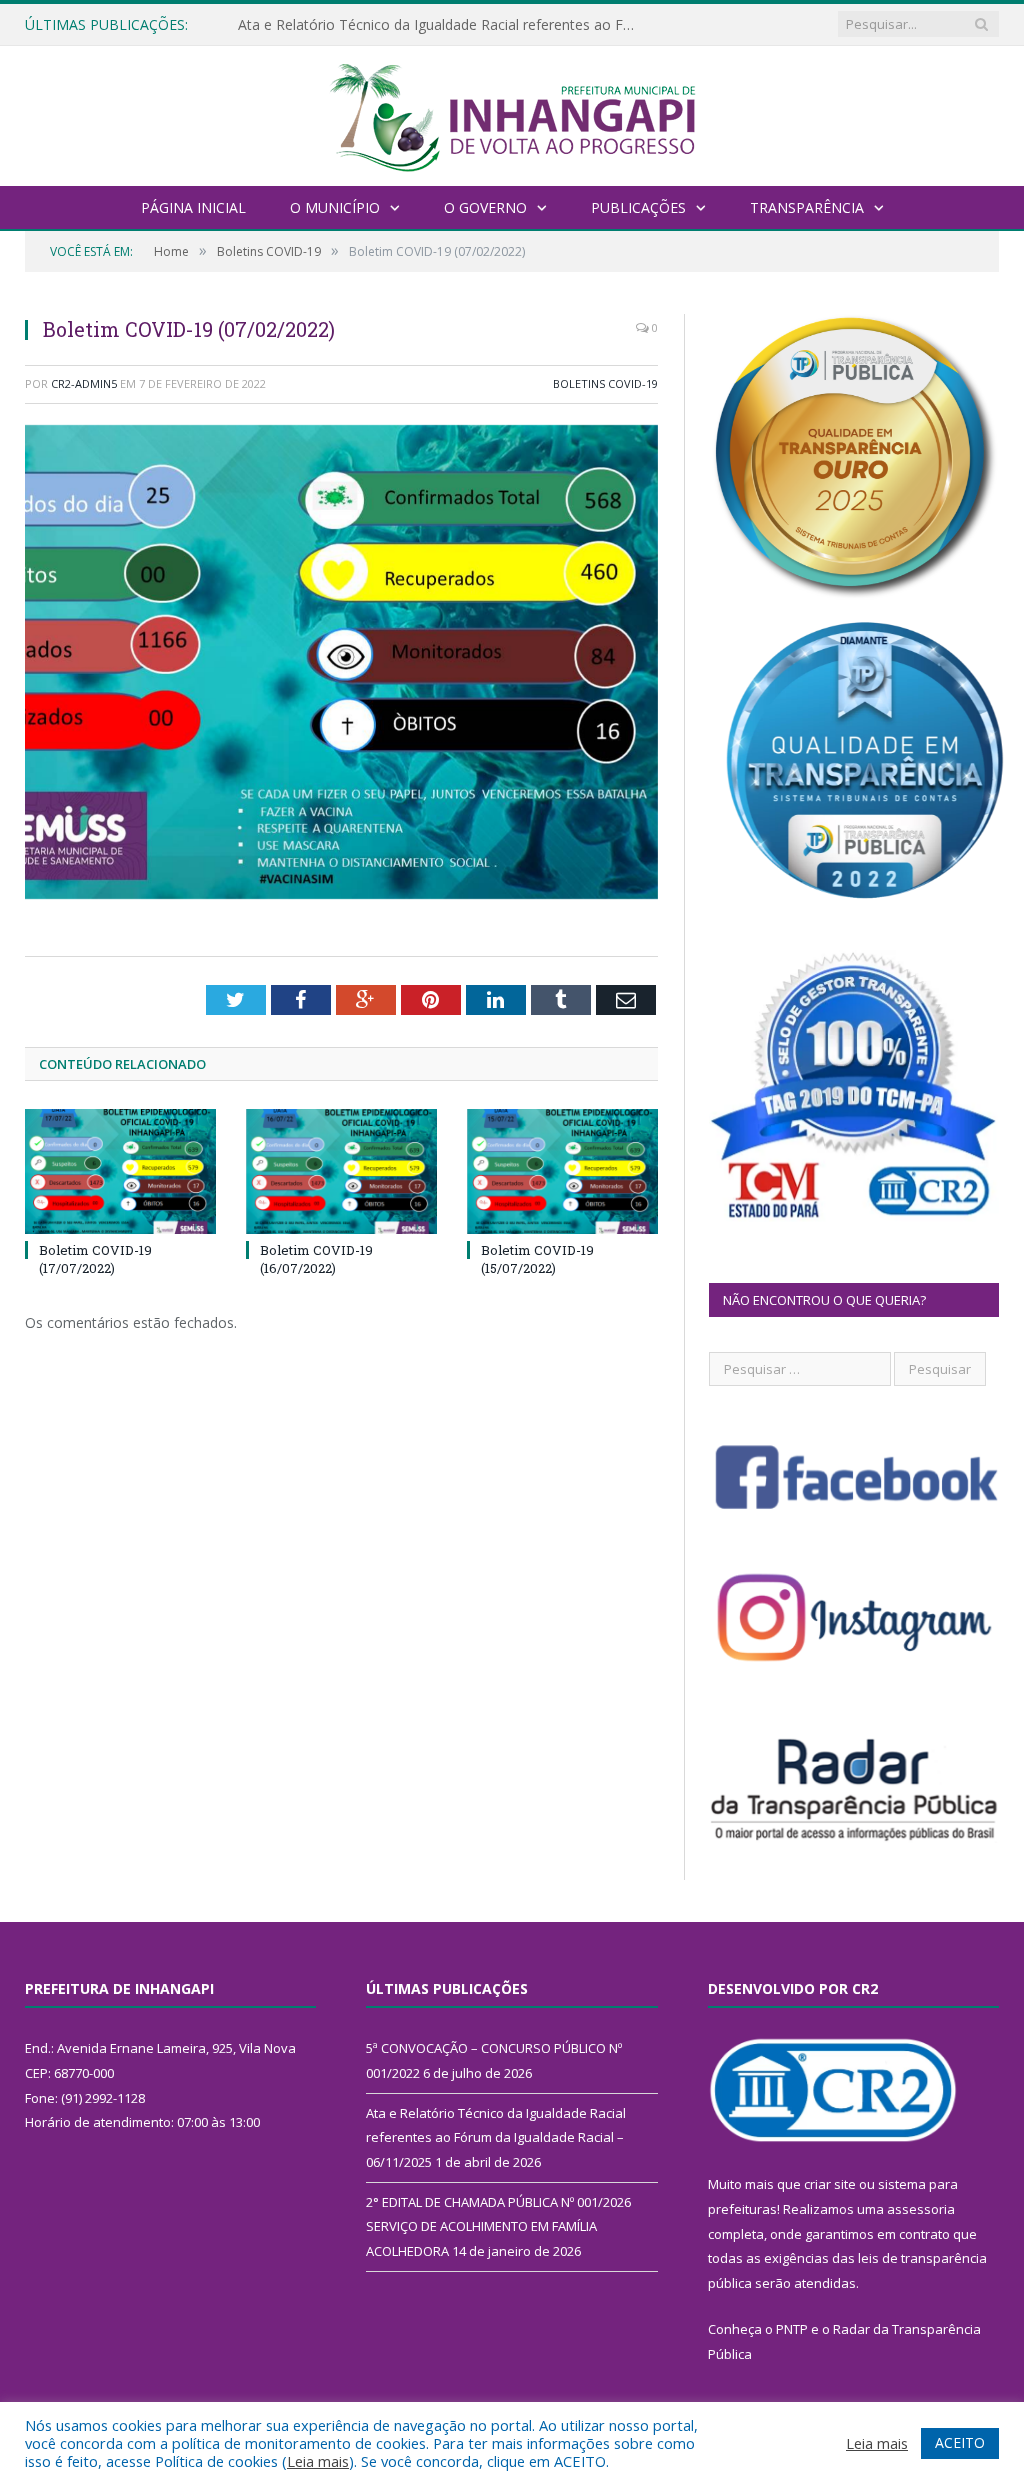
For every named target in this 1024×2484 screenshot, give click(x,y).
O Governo (485, 207)
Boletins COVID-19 (605, 383)
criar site (830, 2184)
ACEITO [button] (960, 2442)
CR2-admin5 (84, 383)
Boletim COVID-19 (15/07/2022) (537, 1259)
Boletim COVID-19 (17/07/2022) (95, 1259)
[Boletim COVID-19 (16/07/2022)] (341, 1171)
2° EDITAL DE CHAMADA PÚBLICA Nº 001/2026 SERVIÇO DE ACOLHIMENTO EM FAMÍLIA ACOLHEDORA (498, 2226)
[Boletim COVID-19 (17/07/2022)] (120, 1171)
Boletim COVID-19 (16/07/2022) (316, 1259)
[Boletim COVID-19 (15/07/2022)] (562, 1171)
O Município (335, 207)
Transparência (807, 207)
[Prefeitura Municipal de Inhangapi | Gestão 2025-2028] (512, 113)
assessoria (921, 2209)
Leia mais (318, 2461)
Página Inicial (193, 207)
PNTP (792, 2329)
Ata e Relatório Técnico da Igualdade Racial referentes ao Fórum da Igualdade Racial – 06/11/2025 (443, 25)
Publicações (638, 207)
